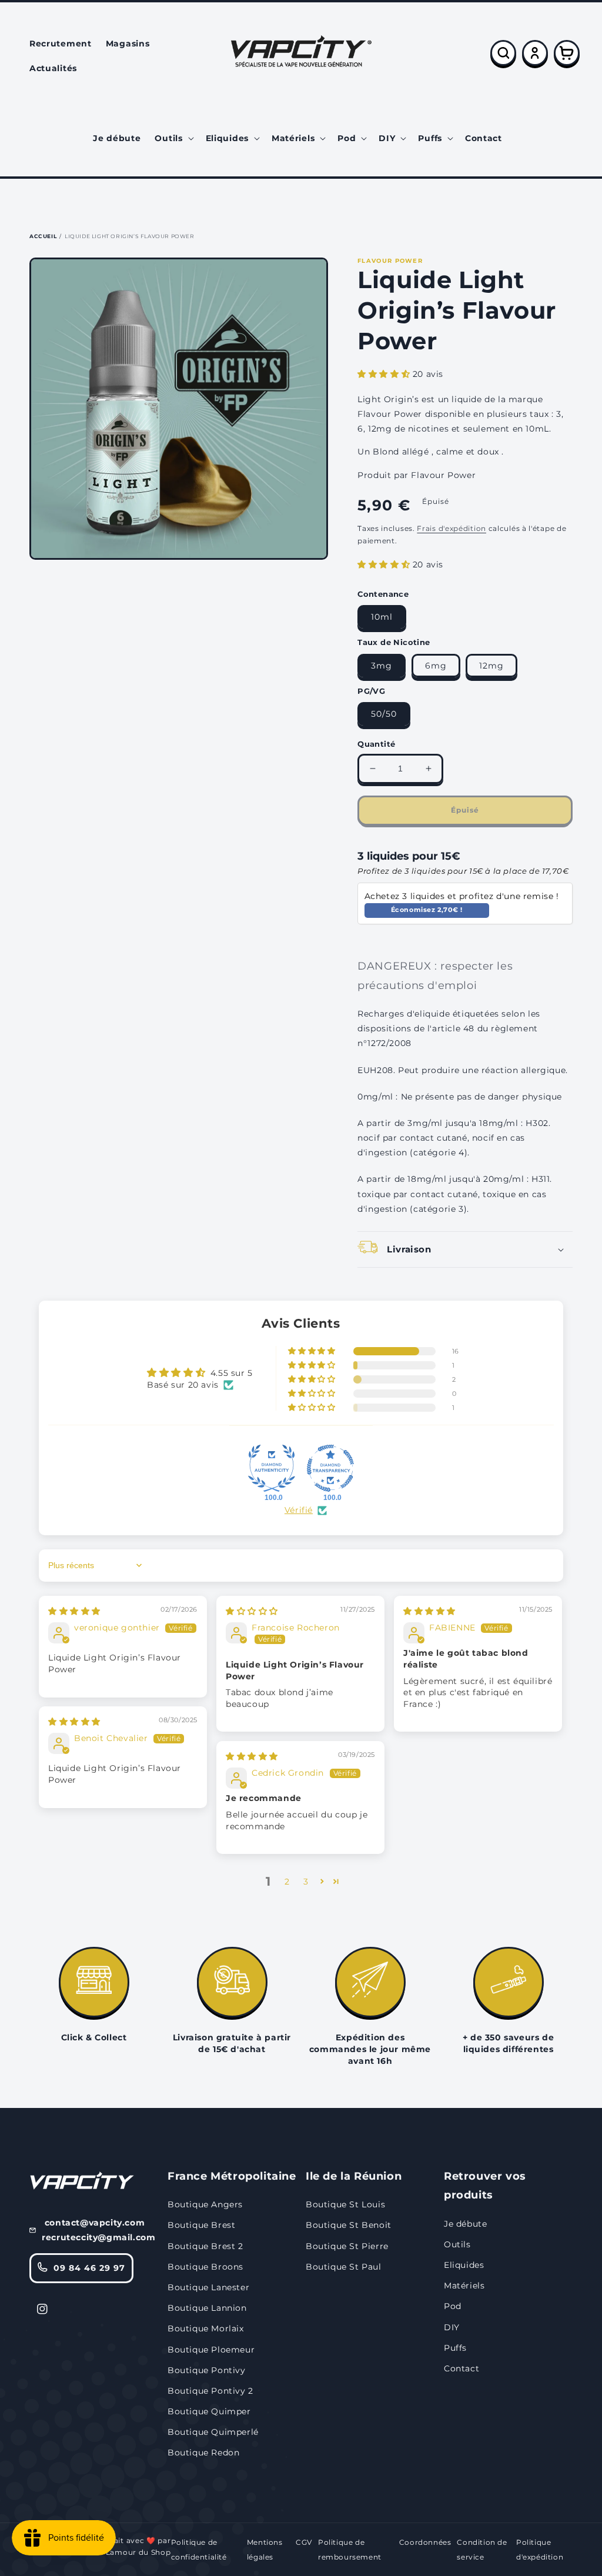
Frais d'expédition (451, 528)
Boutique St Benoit (349, 2225)
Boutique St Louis (345, 2204)
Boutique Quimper (209, 2411)
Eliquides (464, 2265)
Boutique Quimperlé (213, 2432)
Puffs (455, 2348)
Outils (457, 2244)
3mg (382, 666)
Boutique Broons (205, 2267)
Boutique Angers (205, 2204)
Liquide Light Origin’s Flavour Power (130, 236)
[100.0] (272, 1468)
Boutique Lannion (207, 2308)
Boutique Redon (203, 2453)
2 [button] (287, 1882)
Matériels (464, 2286)
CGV (304, 2542)
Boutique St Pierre (347, 2246)
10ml (382, 617)
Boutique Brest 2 (205, 2246)
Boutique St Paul (344, 2267)
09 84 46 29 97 (89, 2268)
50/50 (384, 714)
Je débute (465, 2224)
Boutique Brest (201, 2225)
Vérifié (299, 1510)
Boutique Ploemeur (211, 2350)
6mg (436, 666)
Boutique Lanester (208, 2287)
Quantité (376, 744)
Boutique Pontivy (207, 2370)
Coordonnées (425, 2542)
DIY (452, 2327)
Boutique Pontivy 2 (210, 2391)
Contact (461, 2368)
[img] (74, 1611)
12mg (491, 666)
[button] (173, 138)
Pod (453, 2306)
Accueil (43, 236)
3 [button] (306, 1882)
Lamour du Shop (138, 2552)
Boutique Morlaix (206, 2328)
